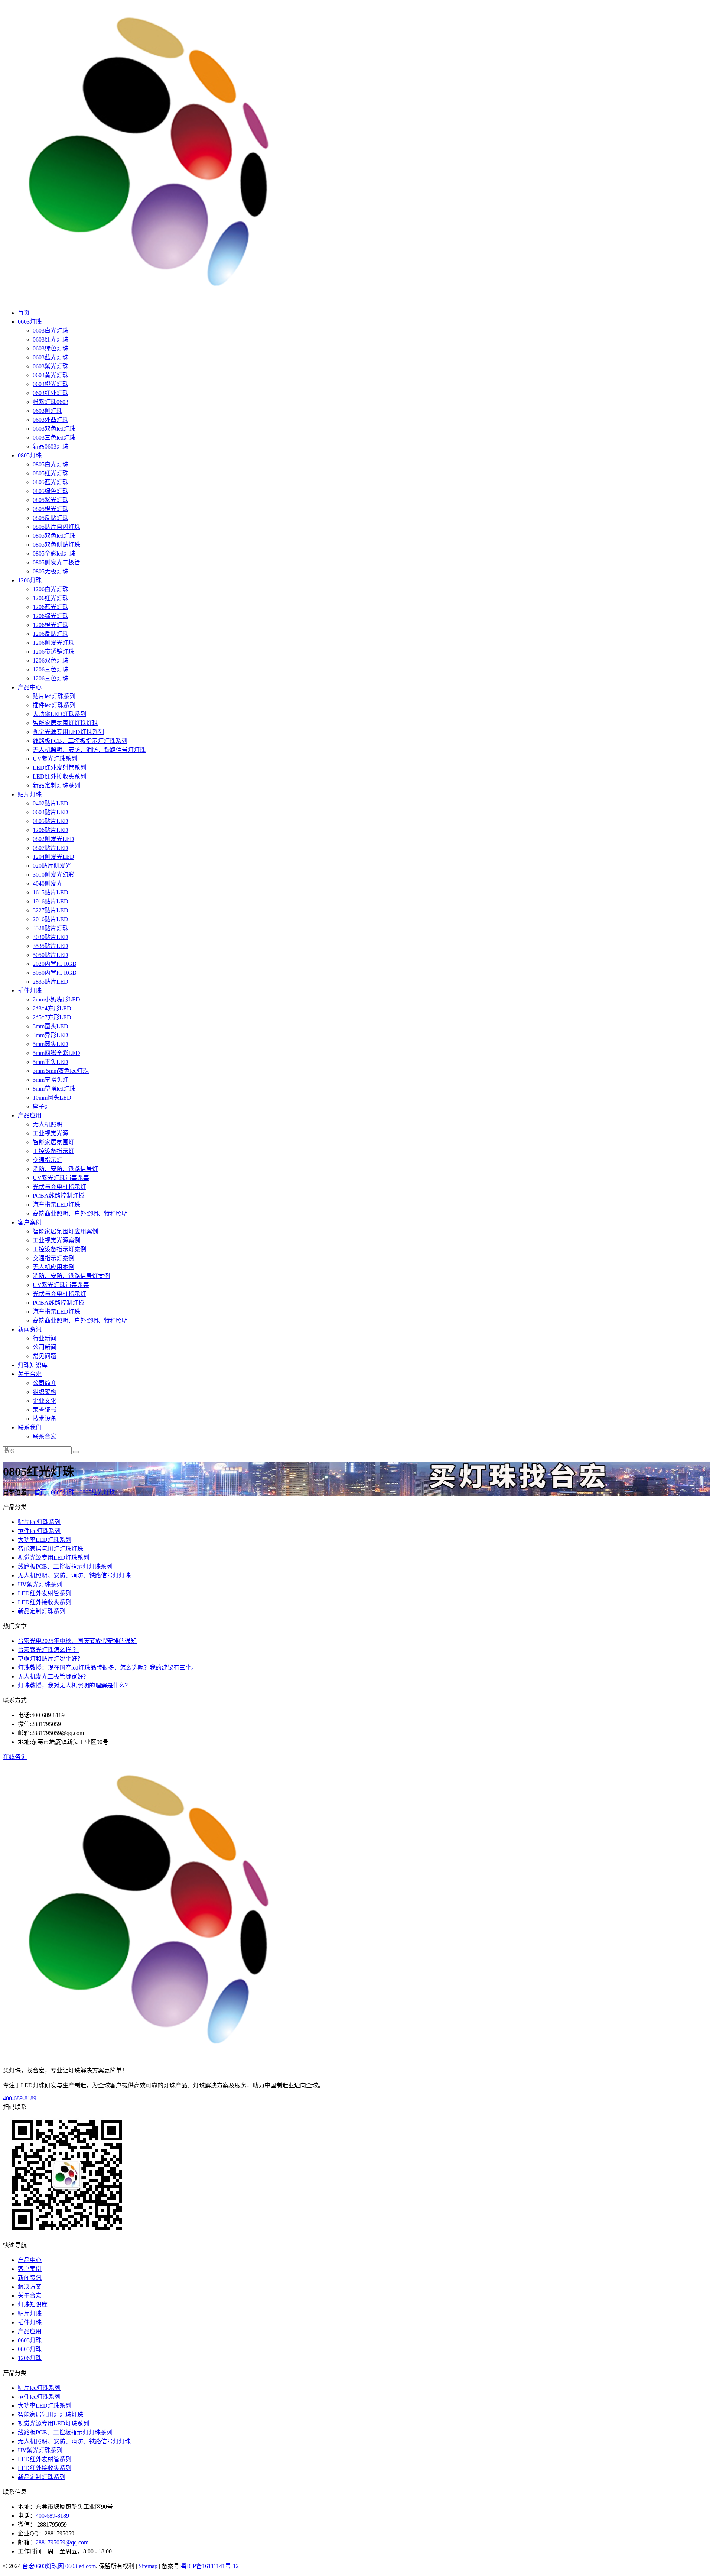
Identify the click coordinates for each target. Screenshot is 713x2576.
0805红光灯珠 (51, 473)
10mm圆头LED (52, 1098)
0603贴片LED (51, 812)
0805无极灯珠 (51, 571)
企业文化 (45, 1401)
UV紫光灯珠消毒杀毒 (61, 1178)
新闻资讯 (30, 1329)
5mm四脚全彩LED (56, 1053)
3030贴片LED (51, 937)
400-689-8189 (20, 2098)
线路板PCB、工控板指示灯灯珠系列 (80, 741)
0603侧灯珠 (48, 411)
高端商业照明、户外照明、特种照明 (80, 1213)
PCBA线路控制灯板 (58, 1196)
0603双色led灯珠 (54, 429)
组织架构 (45, 1392)
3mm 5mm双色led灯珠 (61, 1071)
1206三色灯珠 (51, 669)
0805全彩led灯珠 (54, 554)
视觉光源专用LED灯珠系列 (68, 732)
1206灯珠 (30, 580)
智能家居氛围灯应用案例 (65, 1231)
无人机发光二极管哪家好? (52, 1677)
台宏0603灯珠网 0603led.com (59, 2566)
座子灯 (42, 1106)
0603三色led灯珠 (54, 438)
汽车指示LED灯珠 (56, 1205)
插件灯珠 (30, 991)
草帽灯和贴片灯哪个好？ (51, 1659)
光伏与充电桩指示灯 (59, 1187)
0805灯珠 (30, 455)
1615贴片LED (51, 892)
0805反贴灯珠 (51, 518)
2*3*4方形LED (52, 1008)
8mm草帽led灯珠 (54, 1089)
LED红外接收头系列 (59, 776)
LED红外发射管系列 (59, 768)
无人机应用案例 (53, 1267)
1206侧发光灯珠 (53, 643)
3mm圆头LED (51, 1026)
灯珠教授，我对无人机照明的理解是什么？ (74, 1685)
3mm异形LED (51, 1035)
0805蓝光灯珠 (51, 482)
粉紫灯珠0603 (51, 402)
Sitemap (148, 2566)
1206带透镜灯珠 (53, 652)
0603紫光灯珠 (51, 366)
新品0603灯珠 (51, 446)
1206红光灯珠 (51, 598)
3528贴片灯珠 (51, 928)
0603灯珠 (30, 322)
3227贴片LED (51, 910)
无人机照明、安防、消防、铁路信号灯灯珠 (89, 750)
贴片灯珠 (30, 794)
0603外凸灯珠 (51, 420)
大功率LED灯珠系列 (59, 714)
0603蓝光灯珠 (51, 357)
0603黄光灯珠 (51, 375)
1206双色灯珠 (51, 661)
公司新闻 (45, 1347)
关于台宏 (30, 1374)
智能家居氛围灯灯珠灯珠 (65, 723)
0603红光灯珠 (51, 339)
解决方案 (30, 2287)
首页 (24, 313)
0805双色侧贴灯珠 (56, 545)
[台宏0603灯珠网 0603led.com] (152, 298)
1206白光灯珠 (51, 589)
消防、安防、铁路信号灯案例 (71, 1276)
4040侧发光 (48, 884)
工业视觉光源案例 (56, 1240)
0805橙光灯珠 (51, 509)
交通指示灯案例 (53, 1258)
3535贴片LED (51, 946)
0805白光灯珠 (51, 464)
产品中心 (30, 687)
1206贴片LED (51, 830)
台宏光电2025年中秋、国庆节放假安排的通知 (77, 1641)
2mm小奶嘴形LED (56, 999)
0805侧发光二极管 (56, 562)
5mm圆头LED (51, 1044)
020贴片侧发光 (52, 866)
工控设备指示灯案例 (59, 1249)
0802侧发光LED (53, 839)
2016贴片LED (51, 919)
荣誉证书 (45, 1410)
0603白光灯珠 (51, 331)
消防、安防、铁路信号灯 (65, 1169)
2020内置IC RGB (55, 964)
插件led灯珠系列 (54, 705)
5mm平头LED (51, 1062)
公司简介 (45, 1383)
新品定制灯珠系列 (56, 785)
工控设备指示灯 (53, 1151)
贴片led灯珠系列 (54, 696)
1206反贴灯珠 (51, 634)
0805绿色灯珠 (51, 491)
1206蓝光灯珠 (51, 607)
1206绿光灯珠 (51, 616)
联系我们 (30, 1428)
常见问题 (45, 1356)
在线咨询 (15, 1757)
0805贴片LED (51, 821)
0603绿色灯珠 (51, 348)
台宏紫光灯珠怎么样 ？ (48, 1650)
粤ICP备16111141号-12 (210, 2566)
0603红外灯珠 (51, 393)
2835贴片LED (51, 982)
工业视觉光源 (51, 1133)
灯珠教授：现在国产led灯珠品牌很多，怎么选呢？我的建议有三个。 (108, 1668)
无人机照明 (48, 1124)
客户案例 (30, 1222)
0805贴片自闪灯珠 (56, 527)
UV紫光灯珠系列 (55, 759)
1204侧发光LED (53, 857)
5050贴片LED (51, 955)
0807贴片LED (51, 848)
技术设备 (45, 1419)
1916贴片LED (51, 901)
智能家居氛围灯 (53, 1142)
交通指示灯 (48, 1160)
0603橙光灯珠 (51, 384)
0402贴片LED (51, 803)
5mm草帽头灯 (51, 1080)
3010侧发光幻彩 (53, 875)
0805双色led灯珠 (54, 536)
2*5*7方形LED (52, 1017)
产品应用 (30, 1115)
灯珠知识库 (33, 1365)
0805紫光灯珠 (51, 500)
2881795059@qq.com (62, 2542)
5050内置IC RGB (55, 973)
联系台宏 (45, 1436)
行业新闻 (45, 1338)
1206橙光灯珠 (51, 625)
